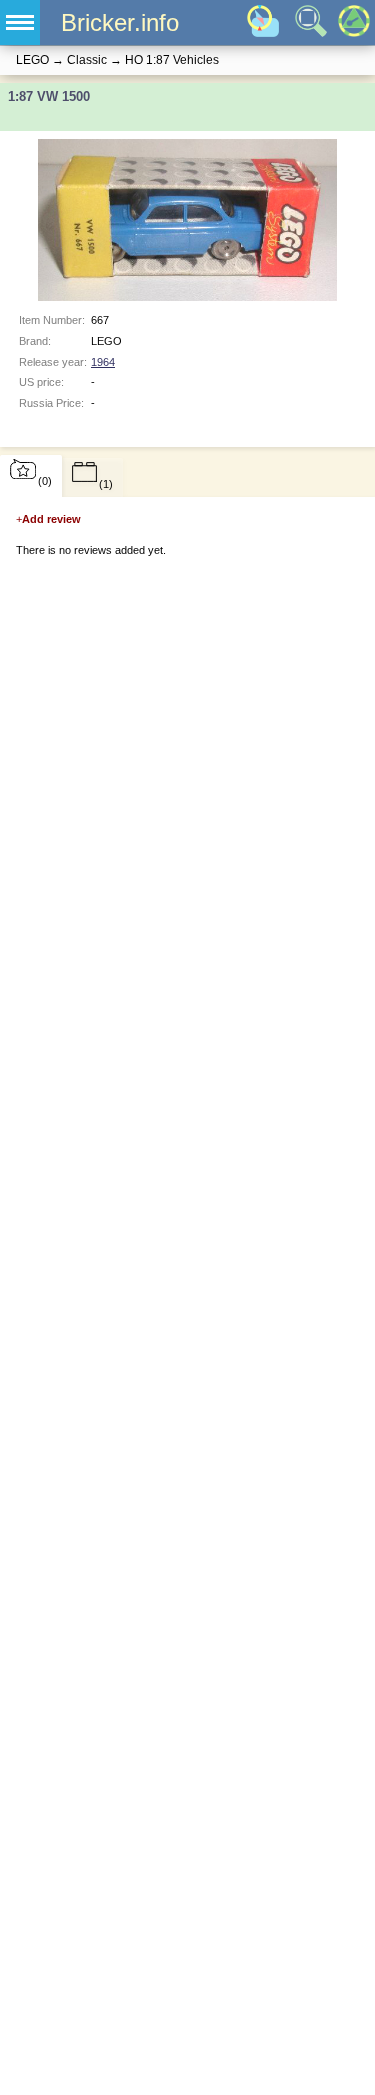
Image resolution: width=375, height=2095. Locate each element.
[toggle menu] (20, 22)
